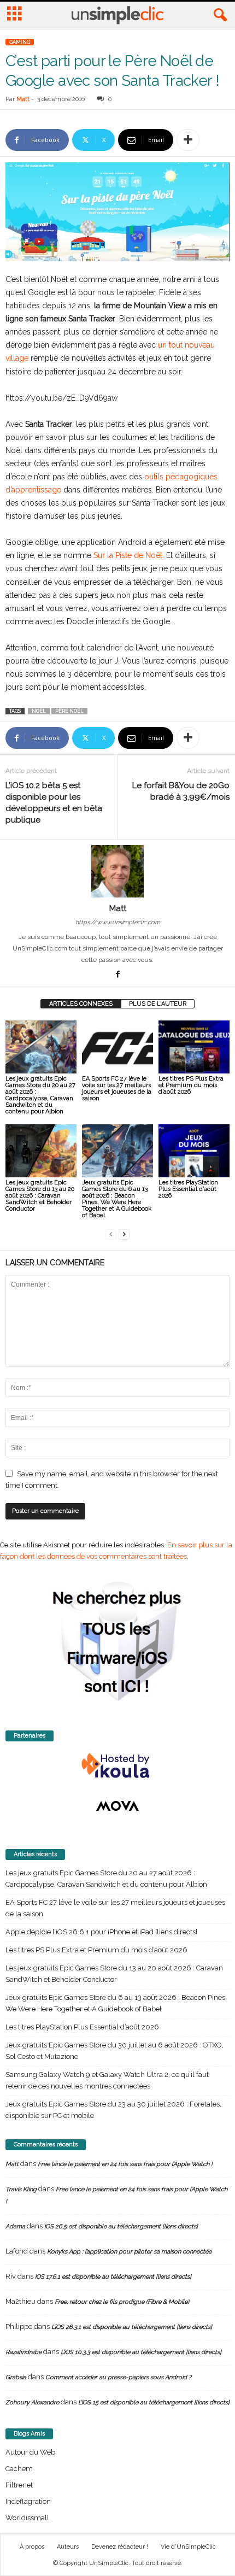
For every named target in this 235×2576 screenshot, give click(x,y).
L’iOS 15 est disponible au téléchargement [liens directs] (154, 2402)
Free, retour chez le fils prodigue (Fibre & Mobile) (122, 2302)
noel (39, 711)
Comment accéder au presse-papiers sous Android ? (118, 2377)
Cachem (19, 2469)
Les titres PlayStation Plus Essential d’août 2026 (188, 1189)
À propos (32, 2547)
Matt (23, 99)
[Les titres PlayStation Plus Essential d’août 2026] (194, 1151)
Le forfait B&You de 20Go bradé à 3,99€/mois (181, 791)
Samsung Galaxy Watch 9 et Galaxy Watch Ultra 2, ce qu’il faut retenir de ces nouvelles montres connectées (107, 2080)
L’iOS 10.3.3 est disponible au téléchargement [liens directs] (141, 2352)
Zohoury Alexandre (32, 2402)
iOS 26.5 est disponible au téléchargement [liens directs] (121, 2226)
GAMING (20, 42)
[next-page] (124, 1234)
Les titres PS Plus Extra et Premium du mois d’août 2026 (191, 1085)
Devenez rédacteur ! (120, 2547)
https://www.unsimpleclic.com (118, 922)
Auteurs (68, 2547)
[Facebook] (117, 975)
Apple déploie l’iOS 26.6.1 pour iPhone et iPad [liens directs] (101, 1932)
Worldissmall (27, 2518)
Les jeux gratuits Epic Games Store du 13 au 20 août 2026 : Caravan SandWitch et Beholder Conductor (40, 1196)
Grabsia (16, 2377)
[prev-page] (111, 1234)
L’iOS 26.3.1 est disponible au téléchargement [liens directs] (132, 2327)
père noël (69, 711)
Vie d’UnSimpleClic (188, 2547)
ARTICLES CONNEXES (81, 1004)
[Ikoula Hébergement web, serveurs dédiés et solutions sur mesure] (117, 1766)
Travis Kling (21, 2189)
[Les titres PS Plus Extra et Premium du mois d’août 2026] (194, 1047)
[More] (188, 140)
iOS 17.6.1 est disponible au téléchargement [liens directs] (113, 2277)
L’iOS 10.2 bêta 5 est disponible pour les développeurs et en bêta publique (54, 803)
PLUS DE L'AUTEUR (158, 1004)
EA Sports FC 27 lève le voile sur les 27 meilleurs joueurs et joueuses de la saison (117, 1089)
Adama (15, 2226)
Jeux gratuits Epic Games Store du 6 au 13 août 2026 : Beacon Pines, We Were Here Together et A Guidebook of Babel (117, 1199)
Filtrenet (19, 2485)
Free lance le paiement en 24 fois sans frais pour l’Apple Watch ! (125, 2164)
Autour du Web (30, 2452)
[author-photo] (117, 871)
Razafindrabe (23, 2352)
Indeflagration (28, 2501)
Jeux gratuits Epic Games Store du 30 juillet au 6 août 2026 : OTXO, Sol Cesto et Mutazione (114, 2051)
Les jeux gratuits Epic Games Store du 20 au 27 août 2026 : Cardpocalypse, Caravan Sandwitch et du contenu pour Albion (40, 1095)
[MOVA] (117, 1806)
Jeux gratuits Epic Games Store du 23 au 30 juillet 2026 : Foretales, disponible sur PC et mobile (113, 2110)
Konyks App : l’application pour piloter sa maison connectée (129, 2252)
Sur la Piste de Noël (128, 555)
